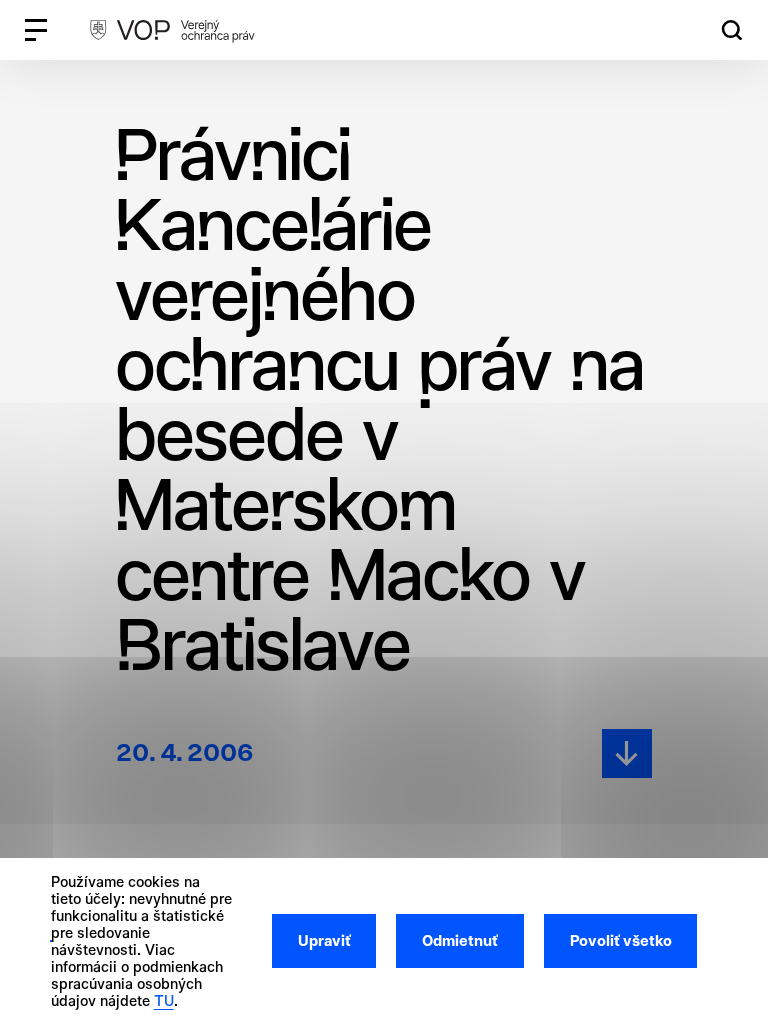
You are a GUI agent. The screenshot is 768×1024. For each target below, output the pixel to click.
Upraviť (324, 941)
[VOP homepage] (172, 30)
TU (164, 1000)
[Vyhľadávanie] (732, 30)
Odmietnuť (460, 941)
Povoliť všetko (621, 941)
